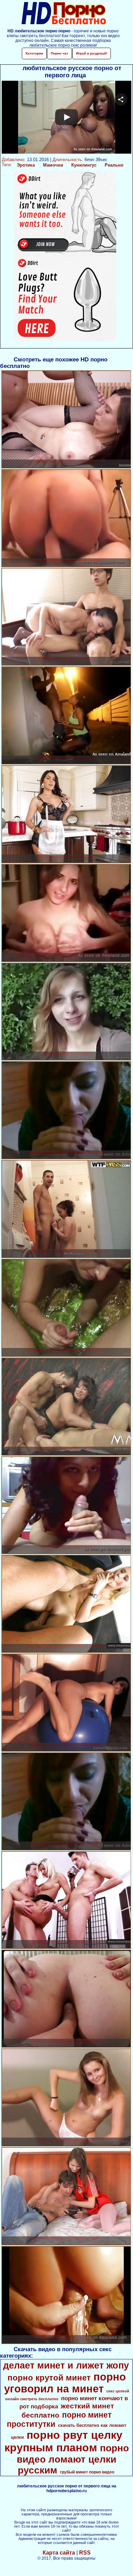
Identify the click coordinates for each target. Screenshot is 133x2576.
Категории (34, 53)
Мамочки (53, 165)
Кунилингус (84, 165)
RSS (85, 2553)
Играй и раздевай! (92, 53)
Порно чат (60, 53)
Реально (114, 165)
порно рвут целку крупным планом (63, 2441)
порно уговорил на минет (65, 2383)
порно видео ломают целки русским (73, 2459)
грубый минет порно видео (87, 2472)
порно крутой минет (49, 2378)
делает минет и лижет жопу (66, 2365)
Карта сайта (59, 2553)
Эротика (26, 165)
